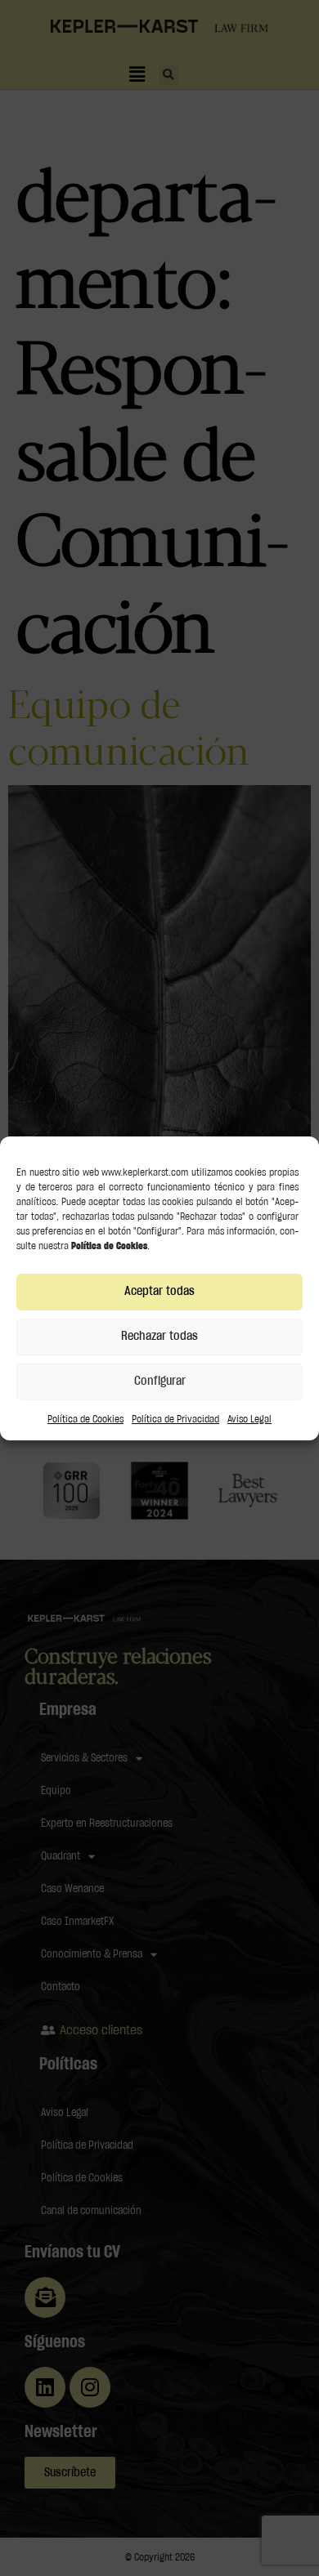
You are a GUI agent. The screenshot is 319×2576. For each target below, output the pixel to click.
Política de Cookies (85, 1419)
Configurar (160, 1381)
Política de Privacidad (175, 1419)
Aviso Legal (249, 1419)
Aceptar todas (159, 1291)
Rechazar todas (159, 1336)
